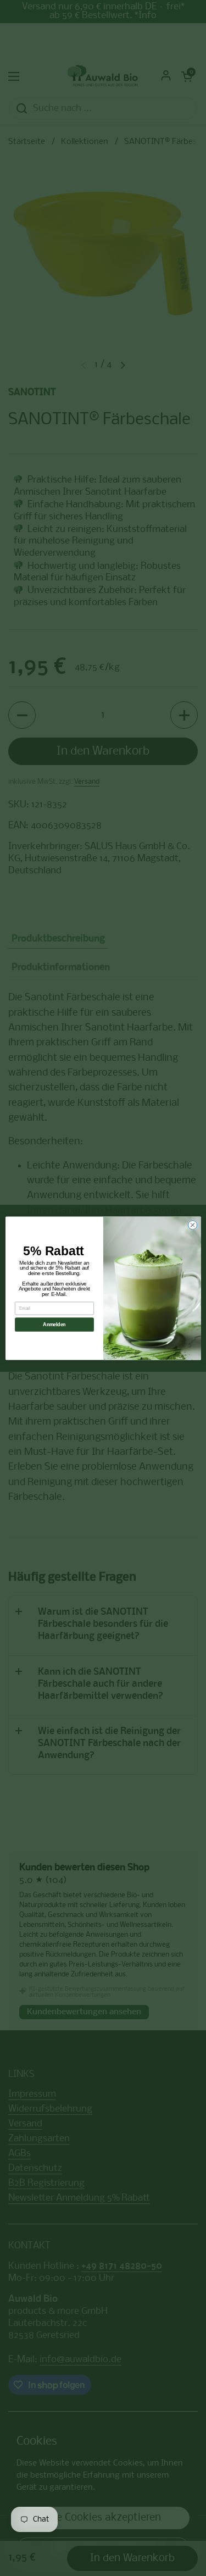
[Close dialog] (193, 1225)
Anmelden (54, 1324)
